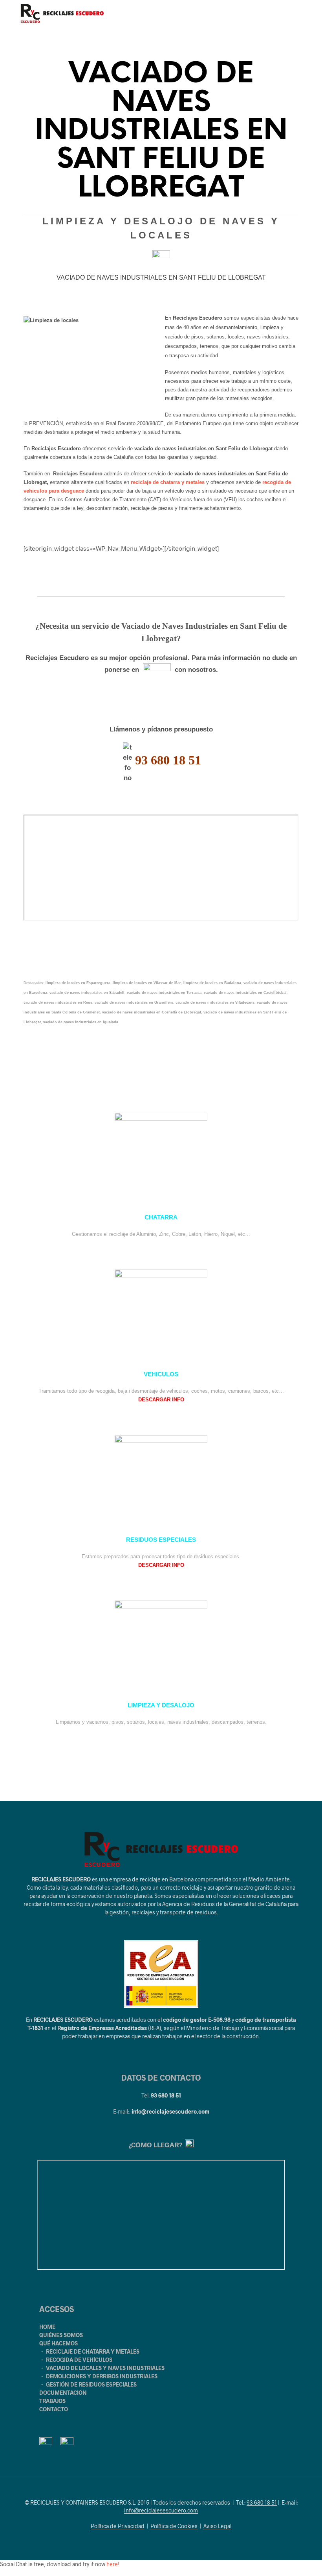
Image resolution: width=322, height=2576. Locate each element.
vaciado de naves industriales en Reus (58, 1002)
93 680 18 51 (166, 2095)
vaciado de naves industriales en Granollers (134, 1002)
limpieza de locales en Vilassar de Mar (147, 983)
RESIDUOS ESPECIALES (161, 1540)
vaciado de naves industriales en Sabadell (87, 993)
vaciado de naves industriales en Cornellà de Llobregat (152, 1012)
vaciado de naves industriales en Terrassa (164, 993)
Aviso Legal (217, 2526)
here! (113, 2564)
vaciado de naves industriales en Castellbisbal (245, 993)
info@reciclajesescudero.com (170, 2111)
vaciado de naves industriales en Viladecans (215, 1002)
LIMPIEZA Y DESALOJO (161, 1705)
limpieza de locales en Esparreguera (78, 983)
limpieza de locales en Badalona (212, 983)
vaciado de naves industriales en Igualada (81, 1022)
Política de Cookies (174, 2526)
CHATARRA (161, 1217)
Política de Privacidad (118, 2526)
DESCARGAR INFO (161, 1400)
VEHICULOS (161, 1374)
